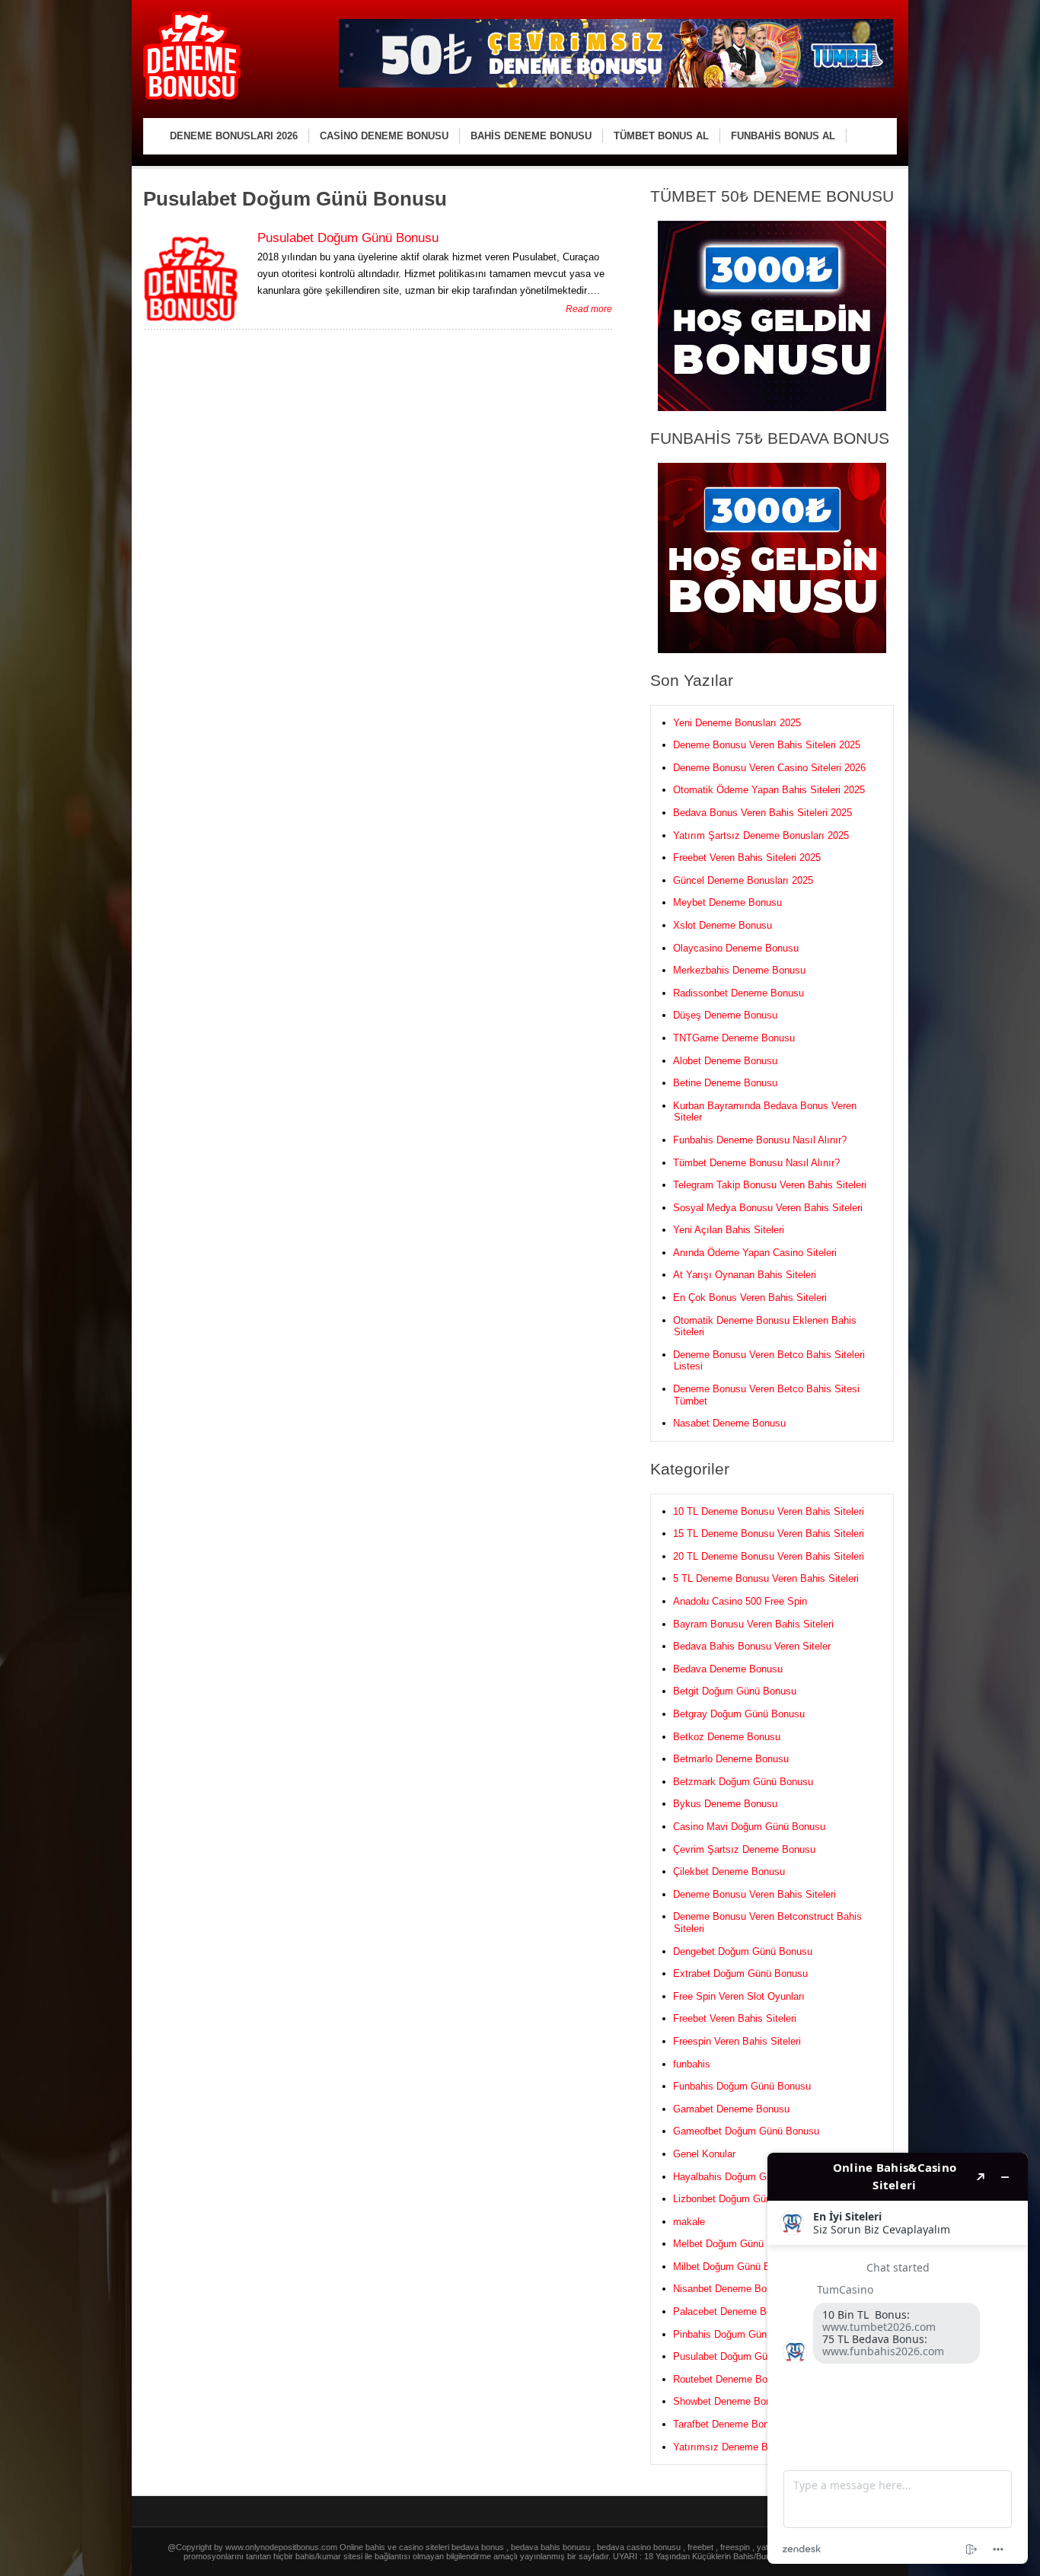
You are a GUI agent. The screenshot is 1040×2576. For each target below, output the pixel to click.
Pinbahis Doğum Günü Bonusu (741, 2334)
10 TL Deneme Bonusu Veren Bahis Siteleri (769, 1511)
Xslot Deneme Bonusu (723, 925)
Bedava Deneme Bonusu (728, 1669)
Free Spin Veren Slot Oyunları (739, 1996)
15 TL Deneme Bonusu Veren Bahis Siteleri (769, 1533)
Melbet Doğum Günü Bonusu (737, 2244)
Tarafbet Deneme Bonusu (729, 2424)
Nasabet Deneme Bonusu (729, 1423)
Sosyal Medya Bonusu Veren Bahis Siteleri (768, 1208)
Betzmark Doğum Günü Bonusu (743, 1782)
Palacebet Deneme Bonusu (733, 2311)
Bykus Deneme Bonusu (725, 1804)
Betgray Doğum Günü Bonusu (739, 1714)
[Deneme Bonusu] (192, 97)
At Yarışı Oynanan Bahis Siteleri (745, 1275)
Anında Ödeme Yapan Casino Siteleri (755, 1253)
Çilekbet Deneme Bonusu (729, 1871)
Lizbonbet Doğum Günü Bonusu (743, 2199)
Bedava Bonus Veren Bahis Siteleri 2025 (762, 813)
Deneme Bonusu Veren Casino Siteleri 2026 (769, 768)
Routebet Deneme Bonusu (731, 2379)
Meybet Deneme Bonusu (727, 902)
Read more (589, 309)
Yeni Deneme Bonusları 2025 (737, 723)
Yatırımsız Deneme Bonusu (734, 2447)
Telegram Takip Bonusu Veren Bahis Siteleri (770, 1185)
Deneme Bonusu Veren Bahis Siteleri (754, 1894)
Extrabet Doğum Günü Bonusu (740, 1973)
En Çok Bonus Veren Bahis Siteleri (750, 1298)
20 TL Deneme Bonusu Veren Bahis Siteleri (769, 1556)
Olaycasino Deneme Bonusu (736, 948)
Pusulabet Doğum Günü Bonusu (348, 238)
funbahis (692, 2064)
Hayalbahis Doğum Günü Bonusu (746, 2177)
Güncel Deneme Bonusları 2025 (743, 880)
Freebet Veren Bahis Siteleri (735, 2018)
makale (689, 2222)
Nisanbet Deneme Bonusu (731, 2289)
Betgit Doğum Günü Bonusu (735, 1691)
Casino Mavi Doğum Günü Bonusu (749, 1827)
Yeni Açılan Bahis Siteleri (729, 1230)
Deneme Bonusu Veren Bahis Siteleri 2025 (767, 745)
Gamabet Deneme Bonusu (731, 2109)
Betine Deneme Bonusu (725, 1083)
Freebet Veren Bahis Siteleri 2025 (747, 858)
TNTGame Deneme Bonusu (734, 1038)
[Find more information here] (898, 2358)
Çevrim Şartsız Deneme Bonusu (744, 1849)
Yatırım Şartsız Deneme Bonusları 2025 (761, 835)
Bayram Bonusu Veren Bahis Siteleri (753, 1624)
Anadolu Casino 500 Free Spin (740, 1601)
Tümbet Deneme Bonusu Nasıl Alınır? (756, 1163)
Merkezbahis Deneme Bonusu (739, 970)
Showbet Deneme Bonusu (730, 2401)
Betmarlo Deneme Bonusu (731, 1759)
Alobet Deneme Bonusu (725, 1061)
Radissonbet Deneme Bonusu (739, 993)
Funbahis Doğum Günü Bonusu (742, 2086)
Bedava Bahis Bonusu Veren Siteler (752, 1646)
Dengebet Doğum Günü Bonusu (743, 1951)
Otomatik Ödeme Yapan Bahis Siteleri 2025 (769, 790)
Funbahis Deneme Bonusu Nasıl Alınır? (760, 1140)
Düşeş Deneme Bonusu (725, 1015)
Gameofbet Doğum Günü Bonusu (746, 2131)
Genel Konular (704, 2154)
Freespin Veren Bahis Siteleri (737, 2041)
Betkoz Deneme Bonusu (727, 1737)
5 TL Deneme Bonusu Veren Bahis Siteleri (766, 1578)
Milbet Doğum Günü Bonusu (735, 2267)
